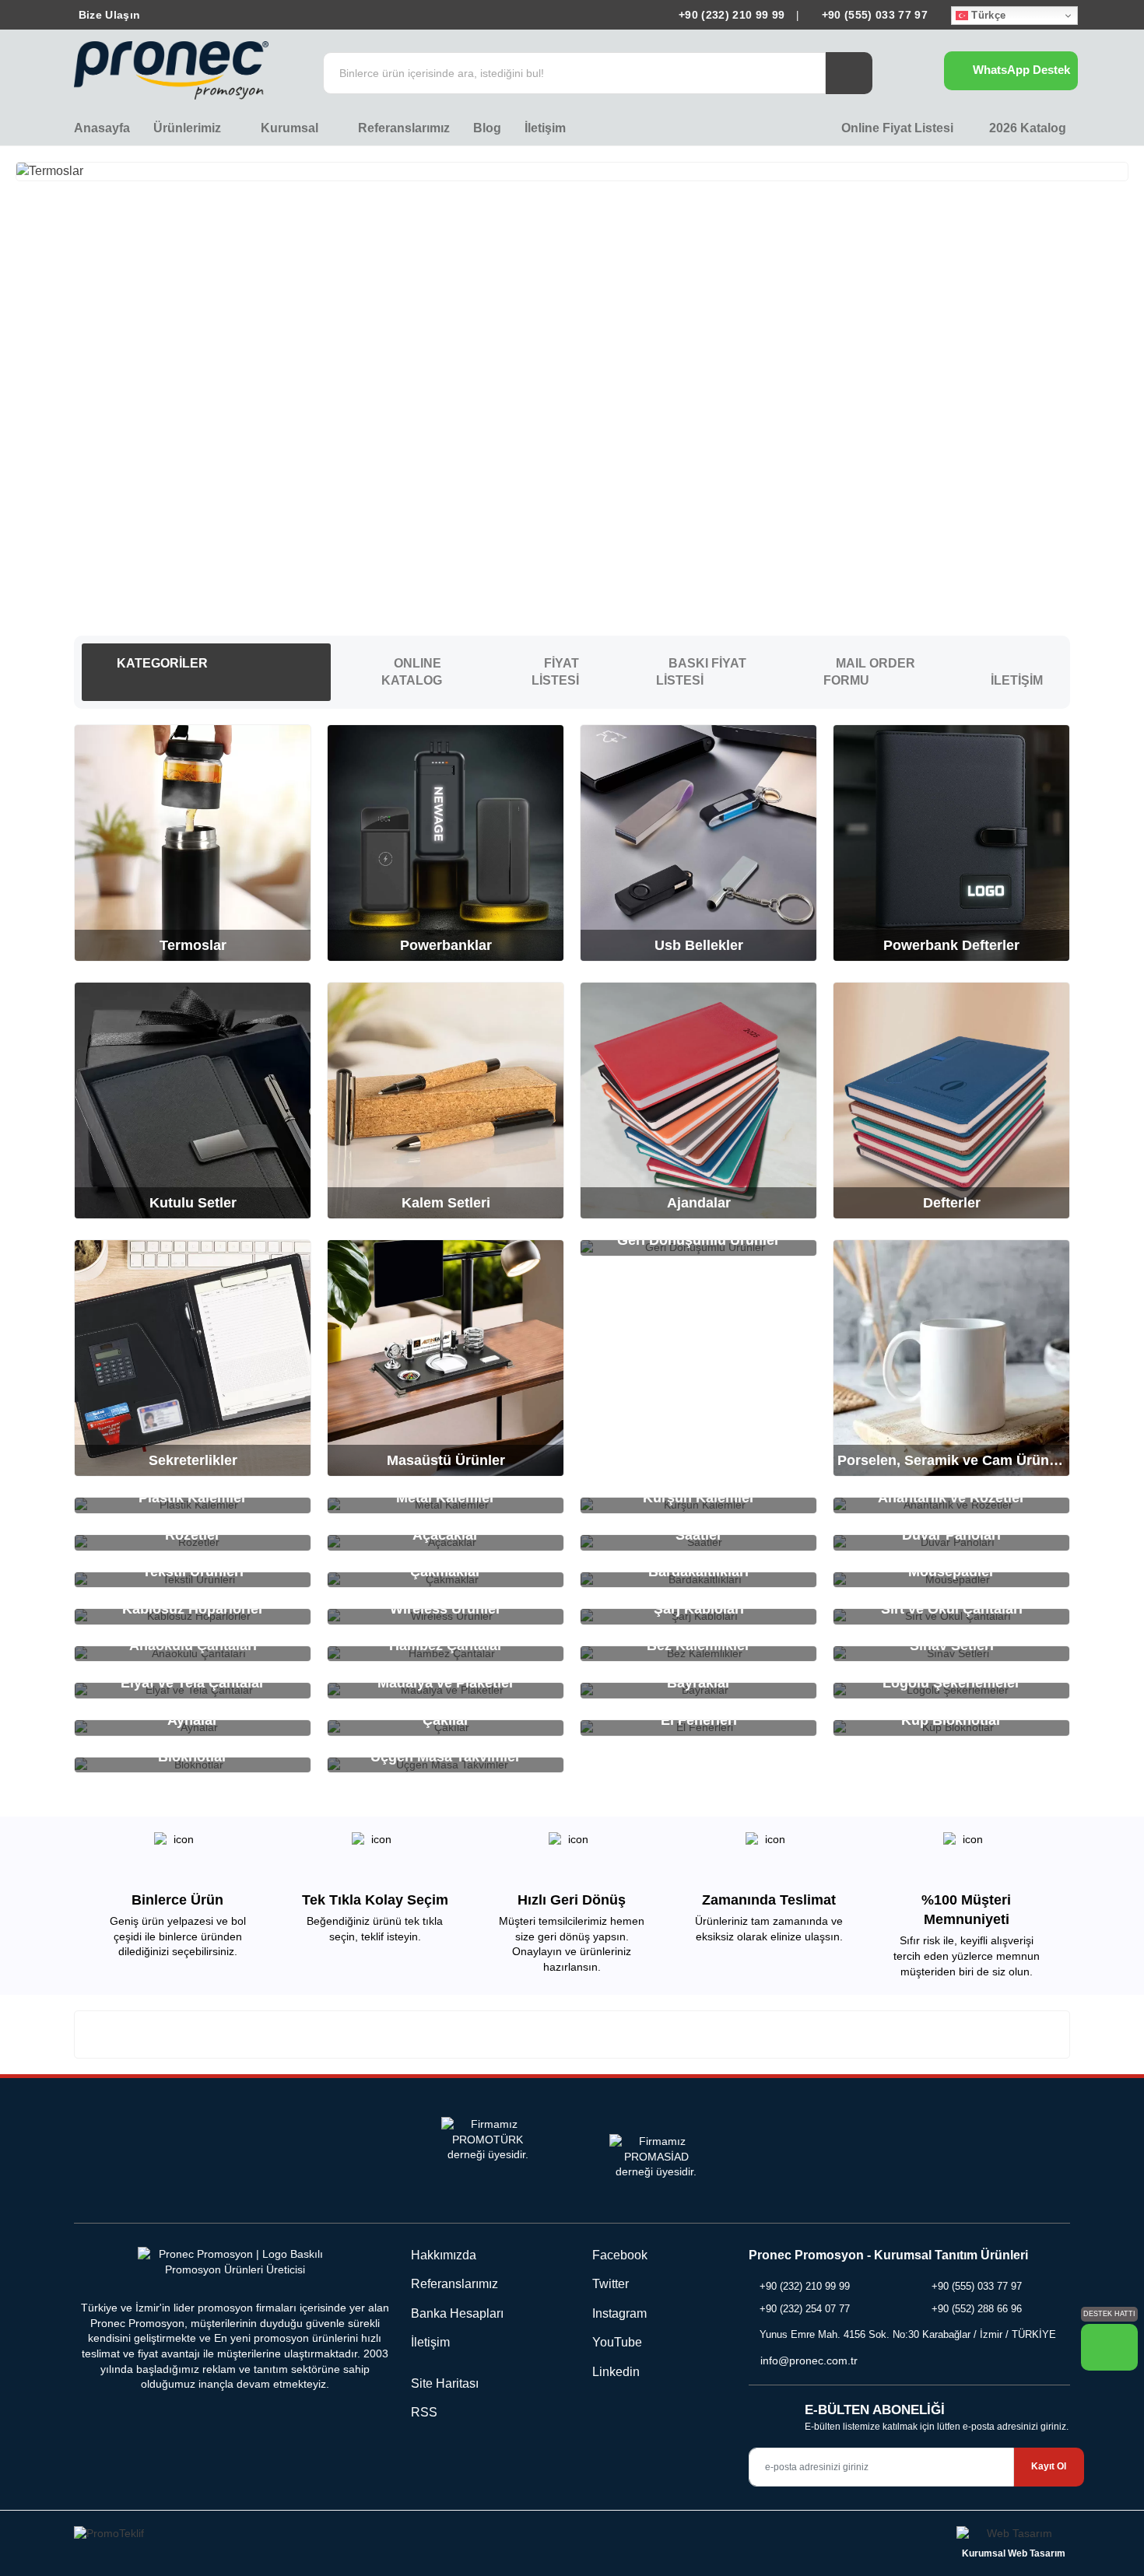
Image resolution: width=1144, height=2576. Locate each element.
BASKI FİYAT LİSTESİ (701, 672)
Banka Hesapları (457, 2313)
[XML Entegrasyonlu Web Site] (319, 2536)
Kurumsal (291, 128)
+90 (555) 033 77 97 (873, 15)
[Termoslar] (572, 171)
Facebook (618, 2255)
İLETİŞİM (1017, 680)
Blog (487, 128)
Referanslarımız (404, 128)
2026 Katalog (1026, 128)
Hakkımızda (444, 2255)
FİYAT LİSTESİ (555, 672)
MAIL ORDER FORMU (869, 672)
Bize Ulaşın (107, 15)
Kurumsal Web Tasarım (1014, 2553)
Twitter (609, 2284)
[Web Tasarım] (1013, 2536)
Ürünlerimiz (189, 128)
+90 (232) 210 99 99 (732, 15)
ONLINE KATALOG (412, 672)
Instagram (618, 2313)
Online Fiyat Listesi (896, 128)
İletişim (545, 128)
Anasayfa (102, 128)
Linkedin (614, 2372)
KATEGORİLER (161, 663)
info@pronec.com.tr (809, 2360)
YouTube (616, 2342)
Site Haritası (445, 2383)
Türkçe (987, 15)
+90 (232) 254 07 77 (805, 2309)
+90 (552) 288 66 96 (977, 2309)
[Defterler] (572, 391)
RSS (424, 2412)
